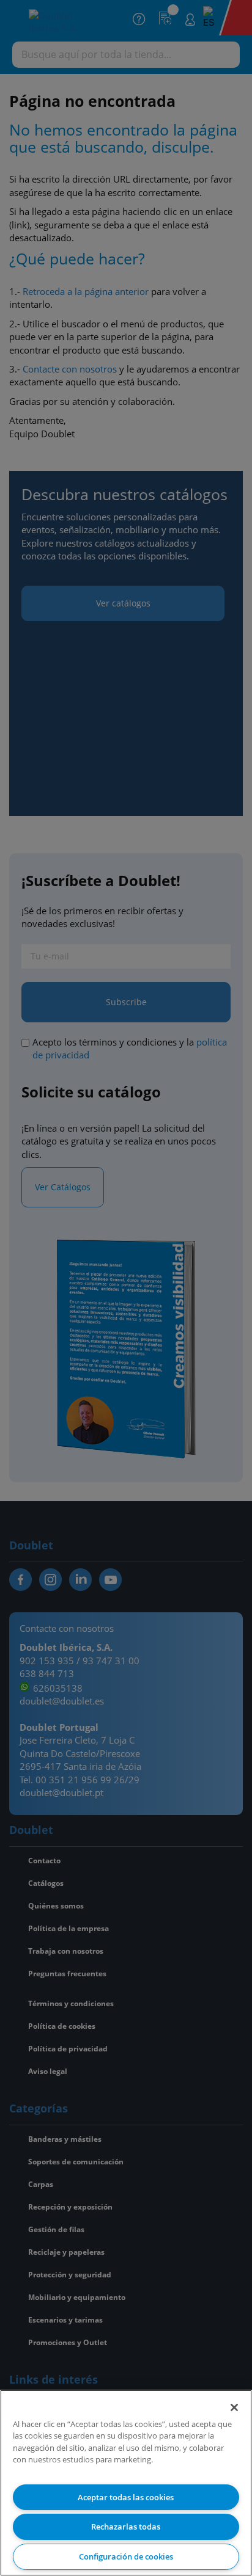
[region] (126, 2483)
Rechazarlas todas (126, 2527)
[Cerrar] (234, 2407)
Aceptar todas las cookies (126, 2497)
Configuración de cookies (126, 2556)
